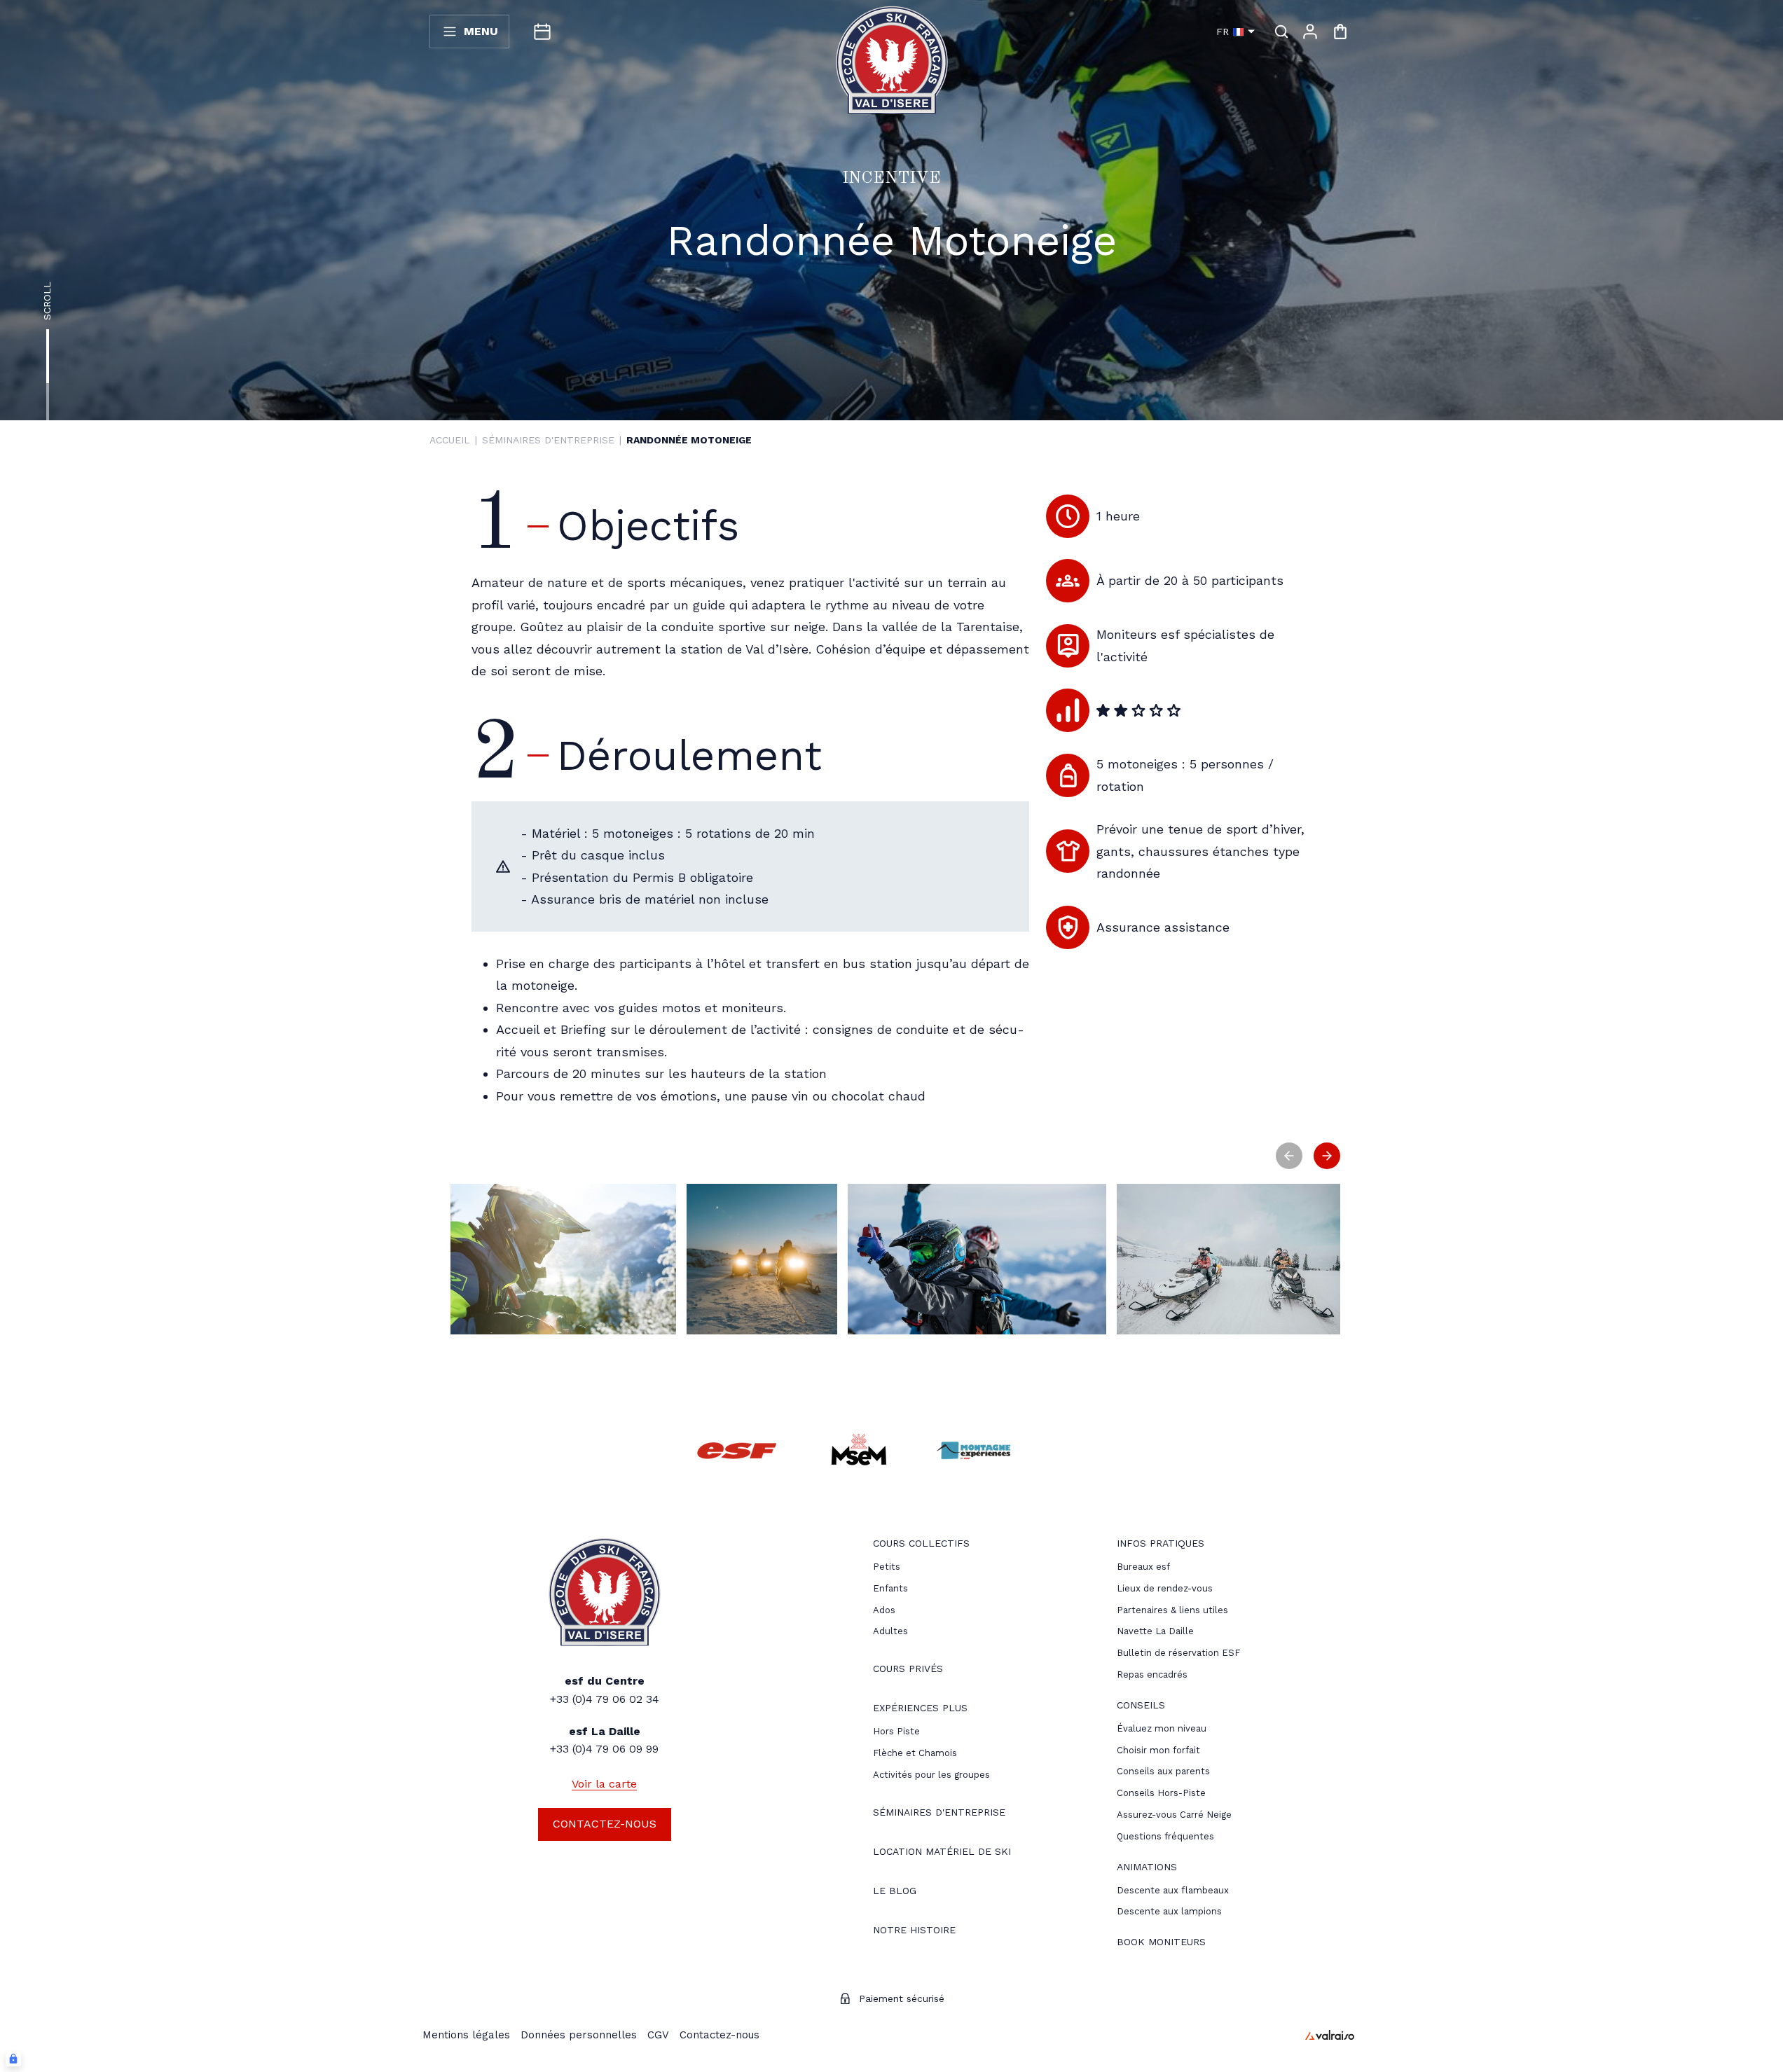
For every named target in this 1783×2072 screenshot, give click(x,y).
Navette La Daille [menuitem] (1155, 1631)
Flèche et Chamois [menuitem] (915, 1753)
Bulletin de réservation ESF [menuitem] (1178, 1653)
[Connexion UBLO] (13, 2059)
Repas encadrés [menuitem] (1152, 1674)
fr (1223, 32)
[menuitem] (921, 1545)
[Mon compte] (1310, 32)
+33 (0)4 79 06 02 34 (605, 1699)
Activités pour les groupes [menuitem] (931, 1775)
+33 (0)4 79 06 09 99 (604, 1749)
